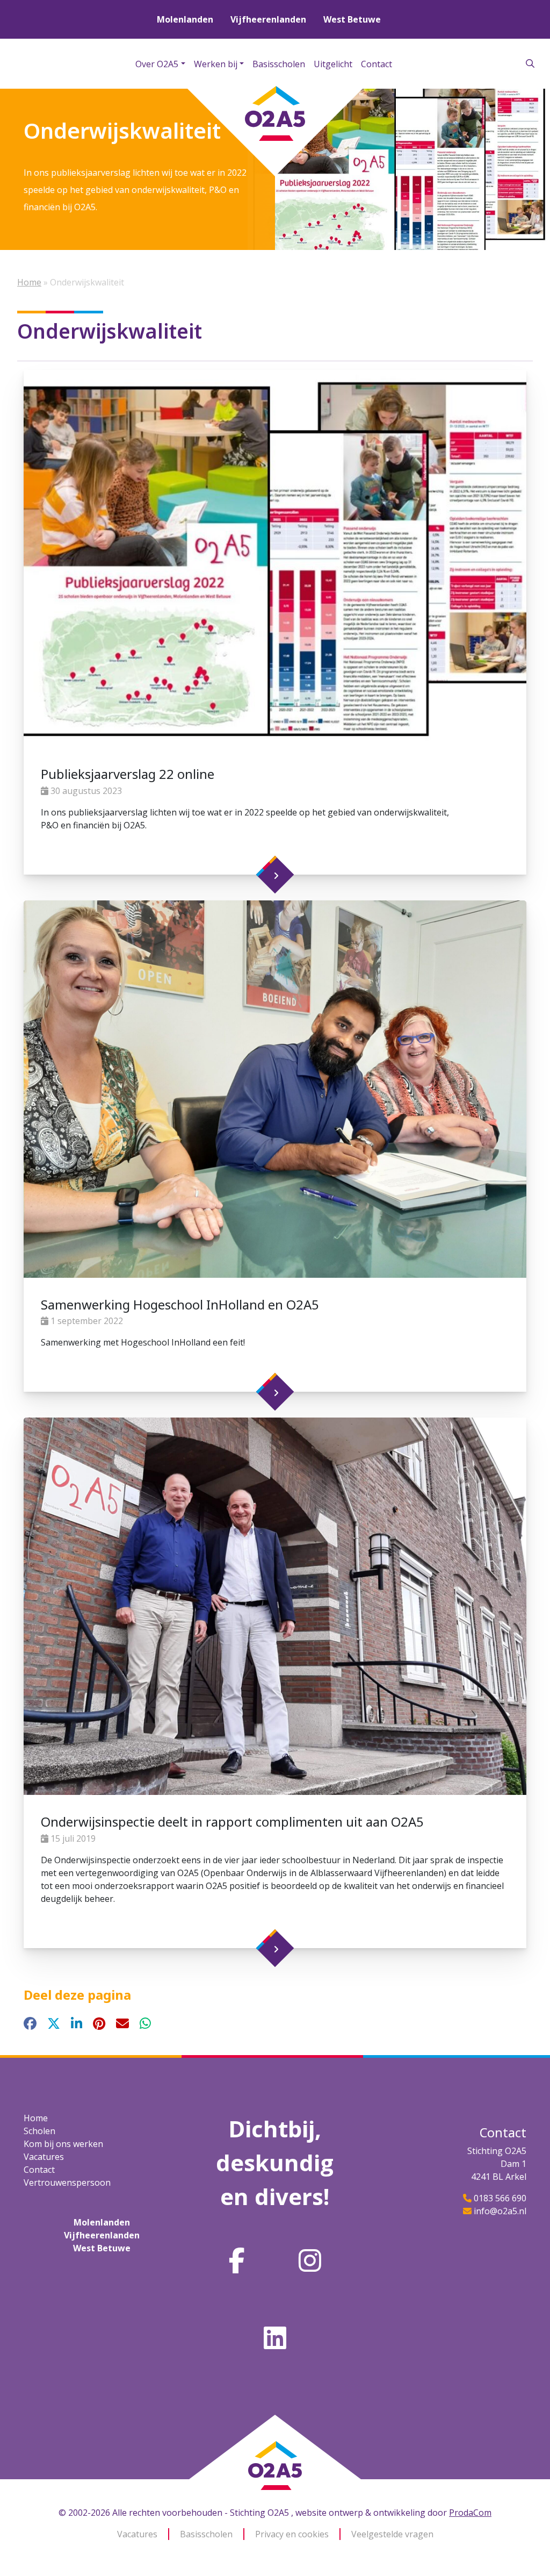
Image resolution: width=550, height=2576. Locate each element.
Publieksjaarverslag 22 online (128, 774)
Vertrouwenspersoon (67, 2183)
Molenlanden (185, 19)
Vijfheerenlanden (268, 19)
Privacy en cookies (292, 2534)
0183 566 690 (500, 2198)
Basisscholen (279, 64)
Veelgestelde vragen (392, 2534)
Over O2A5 (157, 64)
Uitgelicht (333, 64)
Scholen (39, 2131)
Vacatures (44, 2157)
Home (29, 282)
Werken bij (216, 64)
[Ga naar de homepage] (275, 2432)
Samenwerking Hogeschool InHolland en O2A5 (180, 1304)
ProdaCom (470, 2513)
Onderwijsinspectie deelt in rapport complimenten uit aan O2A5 (232, 1822)
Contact (377, 64)
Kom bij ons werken (63, 2144)
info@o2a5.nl (500, 2211)
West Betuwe (352, 19)
